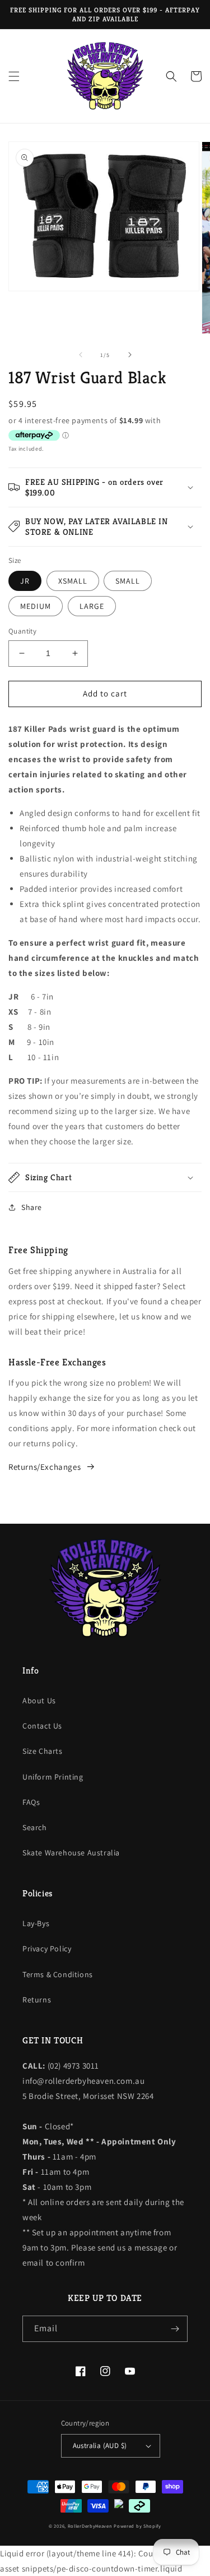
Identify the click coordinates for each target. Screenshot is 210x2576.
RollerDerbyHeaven (90, 2526)
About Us (39, 1700)
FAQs (31, 1802)
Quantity (22, 631)
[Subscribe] (175, 2329)
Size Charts (43, 1751)
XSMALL (73, 581)
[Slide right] (130, 355)
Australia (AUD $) (100, 2446)
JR (25, 581)
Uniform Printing (53, 1777)
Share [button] (32, 1207)
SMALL (128, 581)
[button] (14, 76)
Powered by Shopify (137, 2526)
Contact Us (42, 1726)
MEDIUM (36, 606)
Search (35, 1827)
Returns (37, 2000)
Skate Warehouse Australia (71, 1853)
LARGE (92, 606)
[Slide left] (81, 355)
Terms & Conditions (58, 1974)
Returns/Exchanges (45, 1467)
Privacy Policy (47, 1949)
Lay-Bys (36, 1923)
